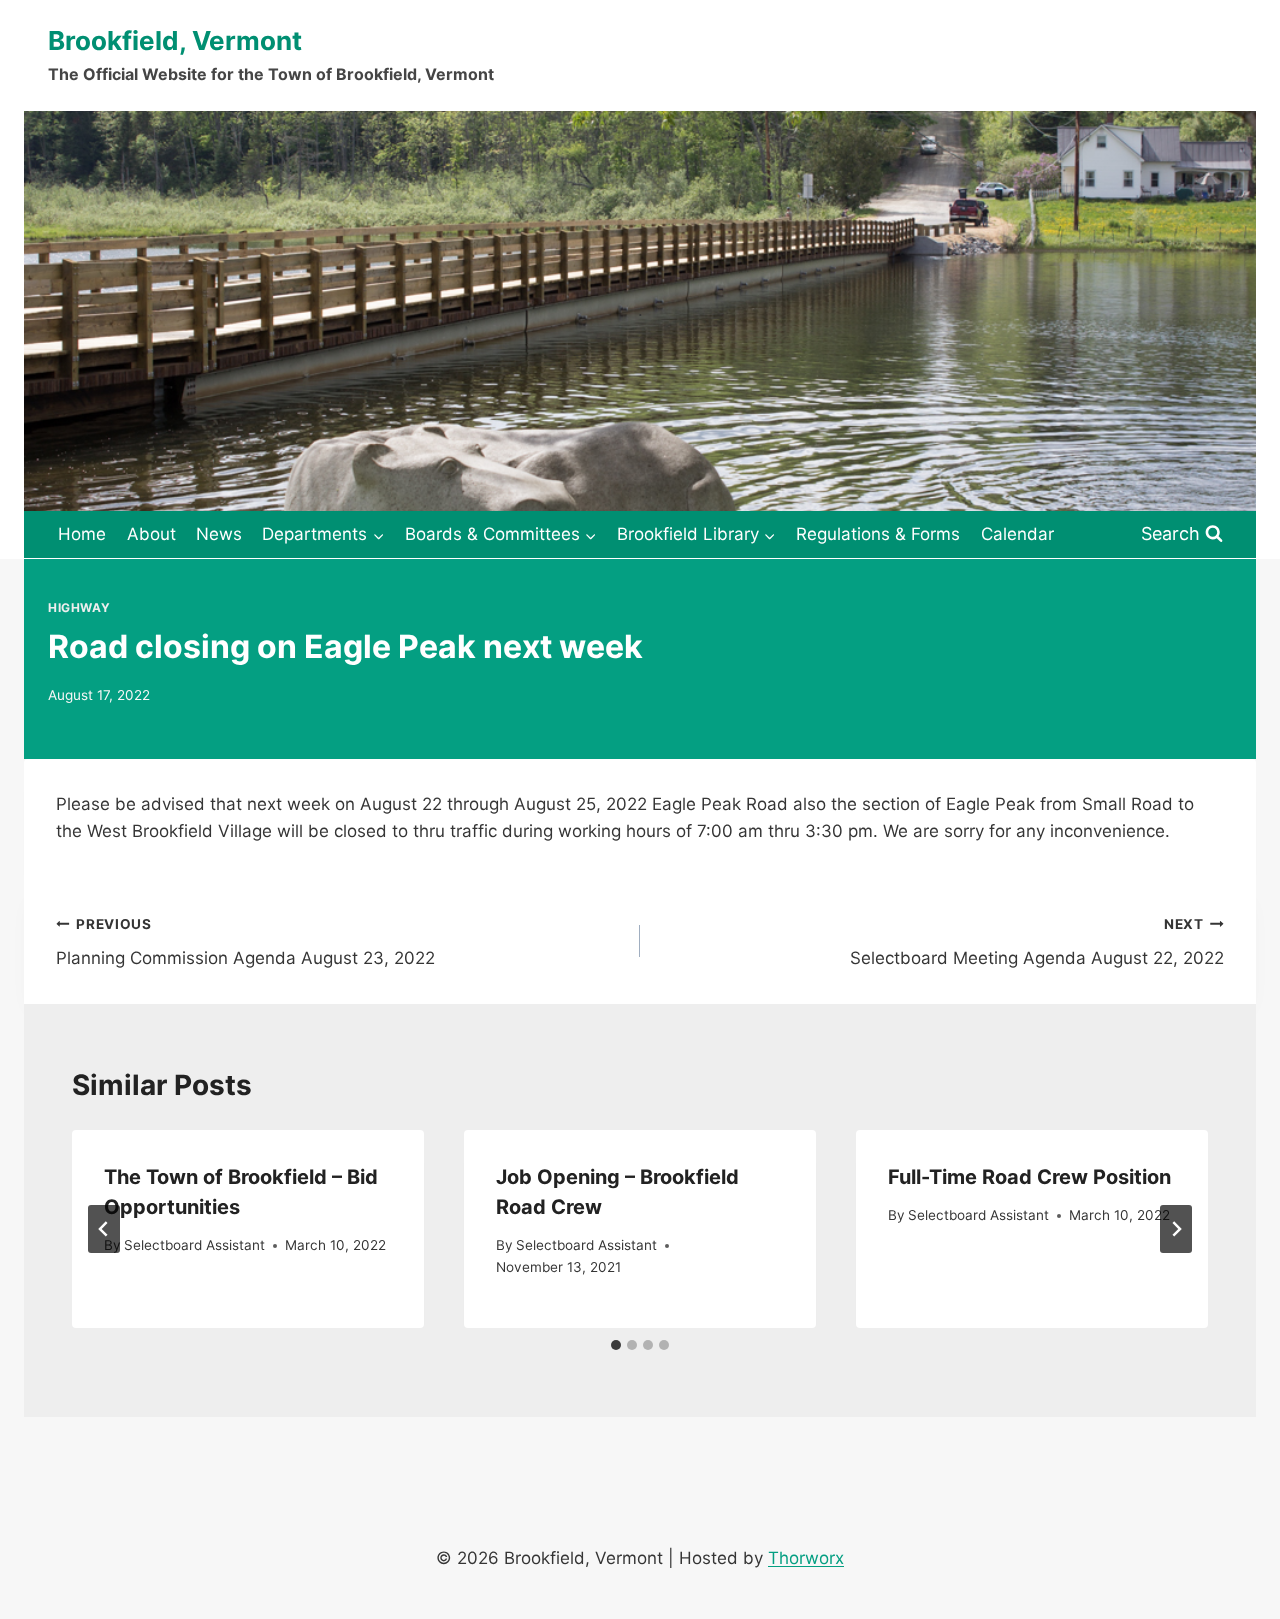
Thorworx (806, 1558)
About (151, 534)
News (219, 534)
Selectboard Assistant (194, 1245)
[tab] (616, 1345)
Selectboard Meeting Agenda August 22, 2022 (1037, 942)
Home (82, 534)
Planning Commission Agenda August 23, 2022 (245, 942)
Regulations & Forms (878, 534)
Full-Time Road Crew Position (1029, 1177)
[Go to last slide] (104, 1229)
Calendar (1017, 534)
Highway (79, 607)
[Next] (1176, 1229)
